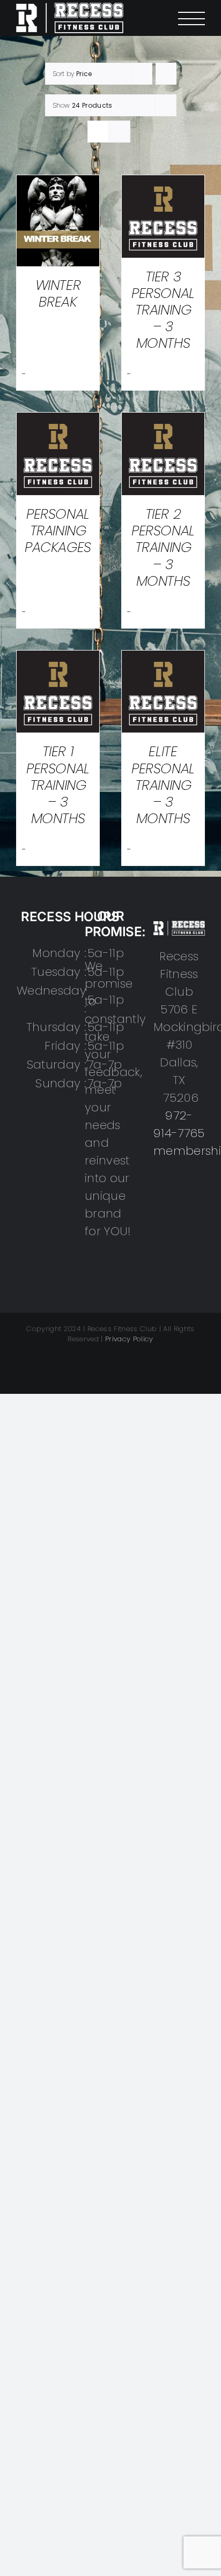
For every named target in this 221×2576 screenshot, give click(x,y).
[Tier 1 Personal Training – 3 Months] (58, 659)
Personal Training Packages (58, 531)
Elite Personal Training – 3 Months (163, 785)
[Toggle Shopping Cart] (156, 18)
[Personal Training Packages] (58, 421)
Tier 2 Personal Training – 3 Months (163, 547)
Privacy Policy (129, 1339)
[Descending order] (166, 74)
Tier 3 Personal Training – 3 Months (163, 310)
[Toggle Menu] (191, 18)
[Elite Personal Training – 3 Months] (163, 659)
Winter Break (58, 293)
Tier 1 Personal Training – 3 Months (58, 785)
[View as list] (119, 132)
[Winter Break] (58, 184)
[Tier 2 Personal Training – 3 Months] (163, 421)
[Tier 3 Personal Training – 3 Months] (163, 184)
